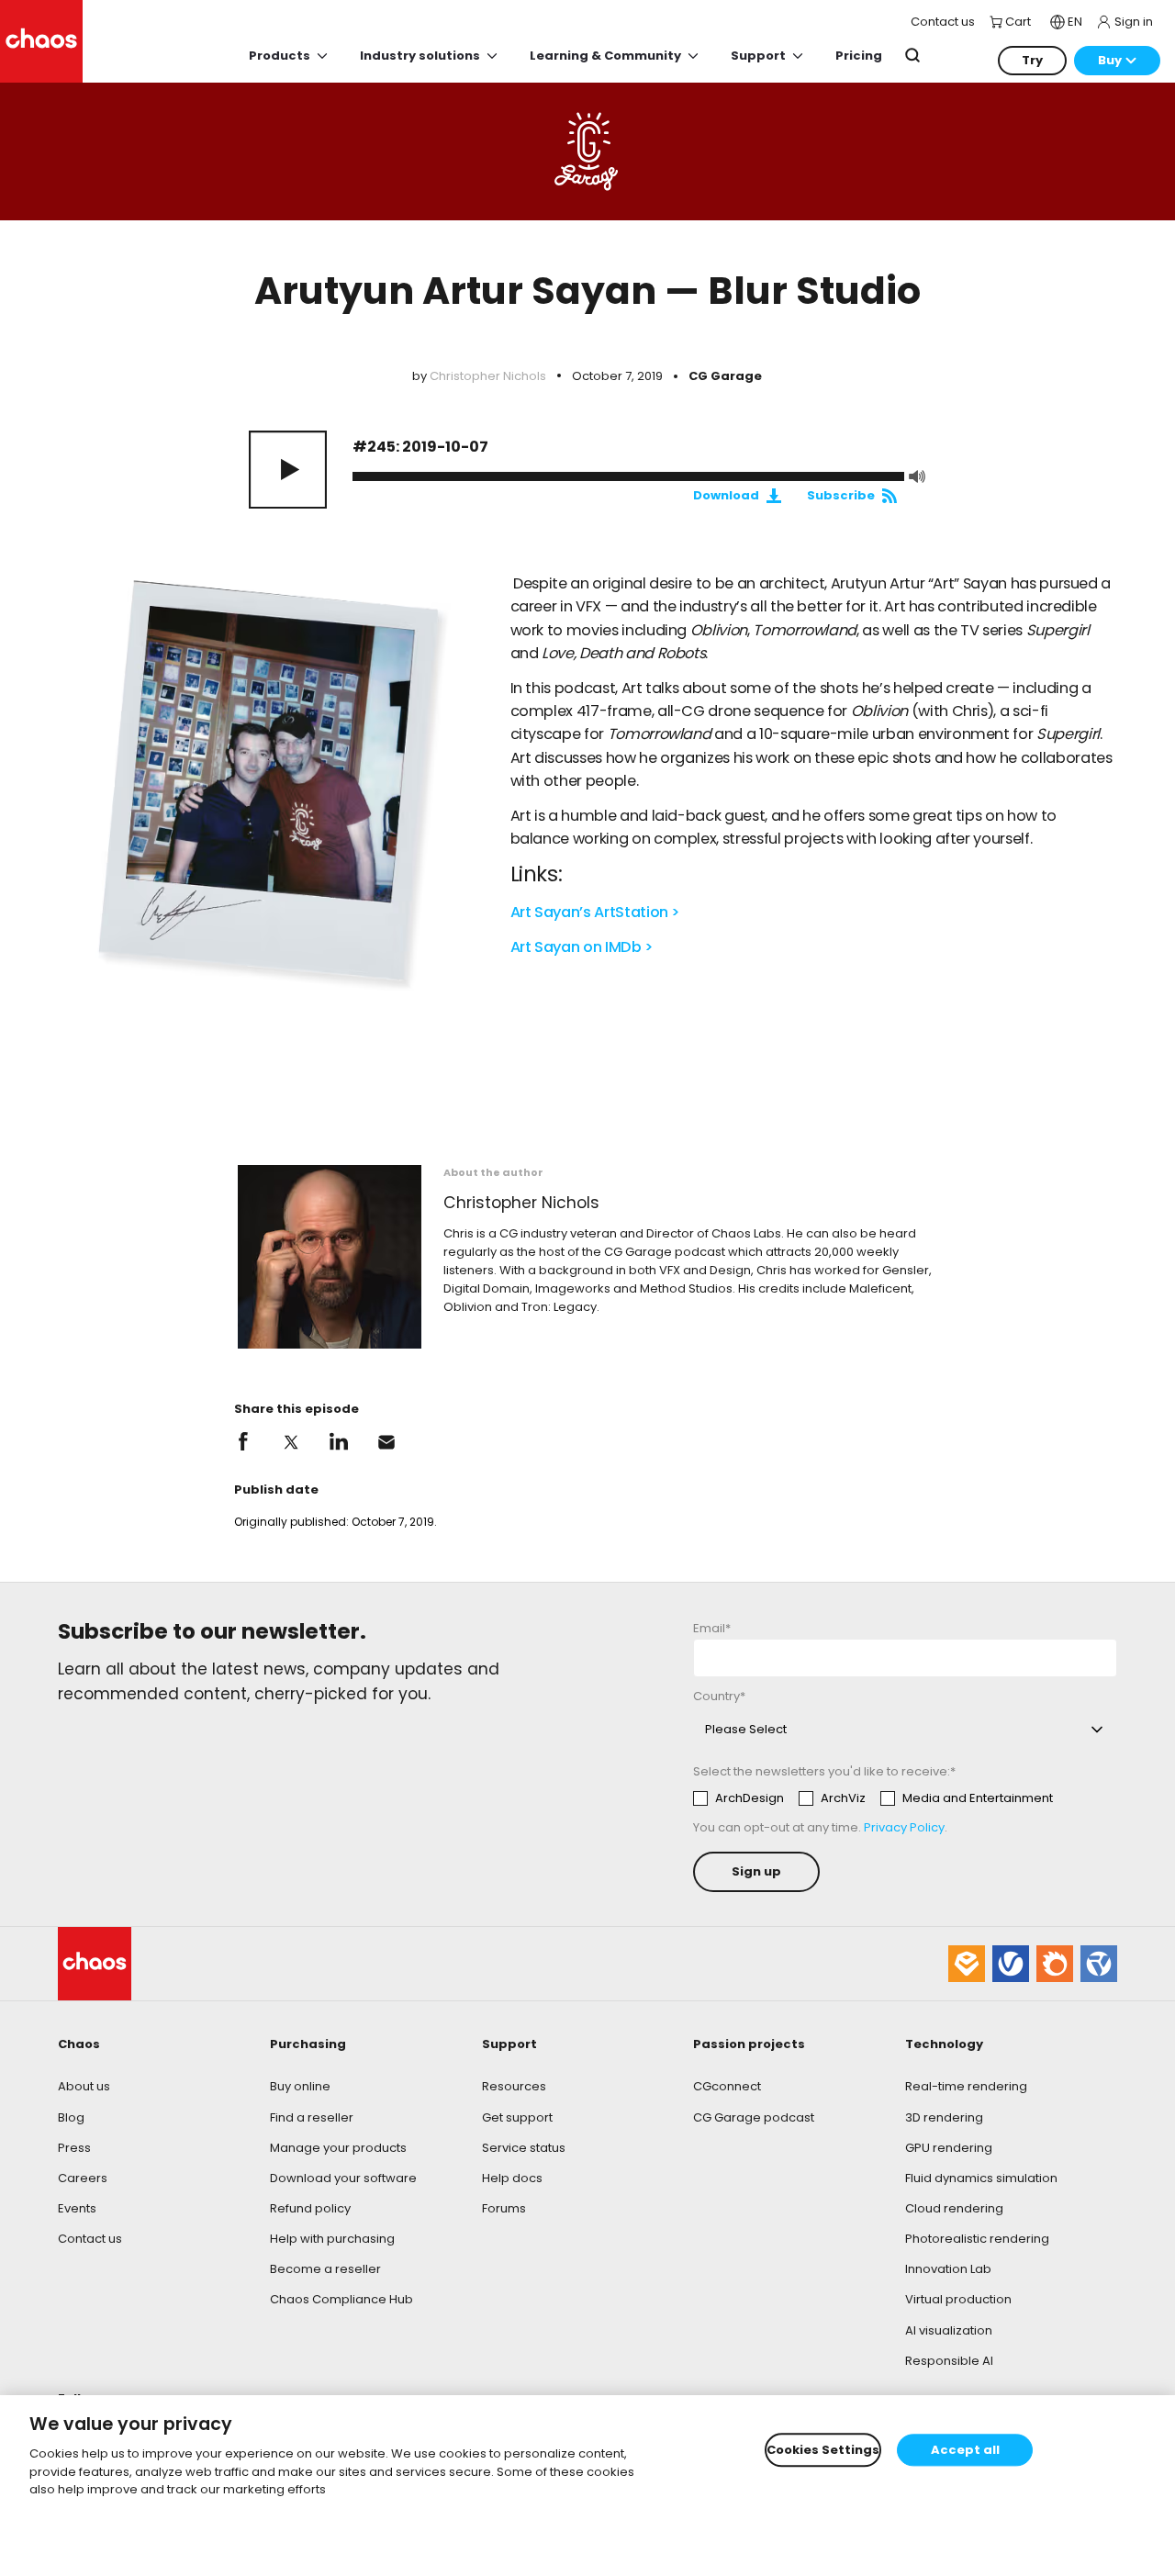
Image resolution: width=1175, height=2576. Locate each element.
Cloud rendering (954, 2208)
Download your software (343, 2178)
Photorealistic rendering (977, 2239)
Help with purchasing (332, 2239)
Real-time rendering (966, 2086)
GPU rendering (949, 2148)
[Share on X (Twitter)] (291, 1442)
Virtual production (958, 2299)
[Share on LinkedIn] (339, 1442)
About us (84, 2086)
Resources (514, 2086)
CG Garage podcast (754, 2117)
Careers (83, 2178)
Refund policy (310, 2208)
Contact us (90, 2239)
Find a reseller (312, 2117)
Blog (71, 2117)
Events (77, 2208)
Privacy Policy (904, 1827)
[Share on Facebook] (243, 1442)
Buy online (300, 2086)
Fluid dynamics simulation (981, 2178)
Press (74, 2148)
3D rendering (944, 2117)
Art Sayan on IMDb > (582, 947)
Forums (504, 2208)
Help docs (512, 2178)
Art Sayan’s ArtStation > (596, 912)
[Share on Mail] (386, 1442)
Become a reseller (325, 2269)
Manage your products (338, 2148)
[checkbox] (873, 1798)
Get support (517, 2117)
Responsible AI (949, 2361)
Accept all (965, 2450)
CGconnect (727, 2086)
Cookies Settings (823, 2450)
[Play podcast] (288, 470)
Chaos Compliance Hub (341, 2299)
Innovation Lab (948, 2269)
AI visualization (949, 2330)
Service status (524, 2148)
